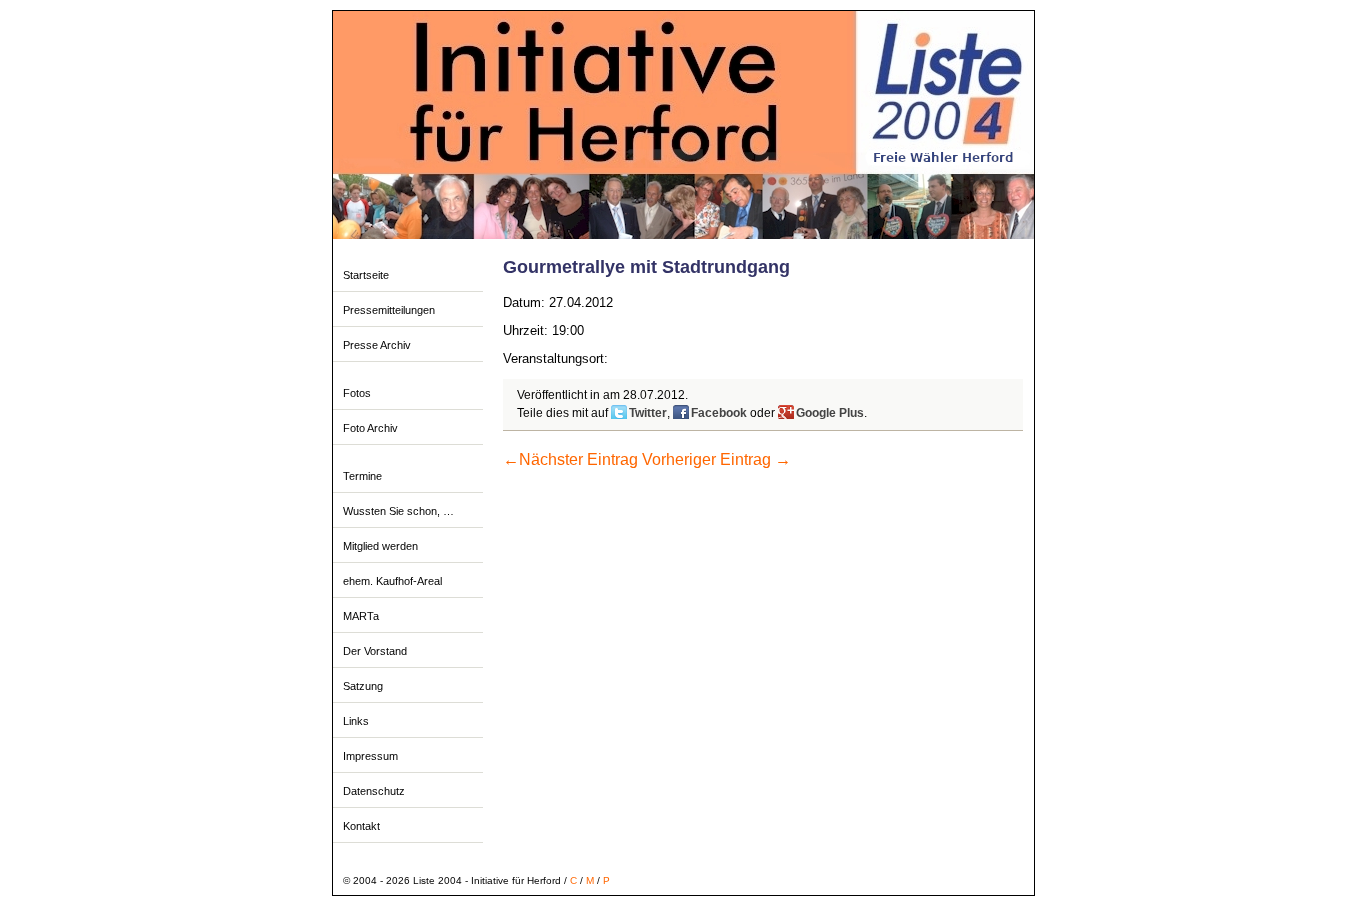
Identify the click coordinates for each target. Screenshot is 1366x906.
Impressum (370, 756)
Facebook (719, 413)
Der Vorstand (375, 651)
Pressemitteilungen (389, 310)
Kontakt (361, 826)
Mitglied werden (380, 546)
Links (356, 721)
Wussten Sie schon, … (398, 511)
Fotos (357, 393)
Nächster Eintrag (570, 459)
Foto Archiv (370, 428)
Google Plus (830, 413)
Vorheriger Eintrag (716, 459)
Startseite (366, 275)
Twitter (648, 413)
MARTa (361, 616)
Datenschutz (374, 791)
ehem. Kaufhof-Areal (392, 581)
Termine (362, 476)
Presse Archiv (377, 345)
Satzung (363, 686)
